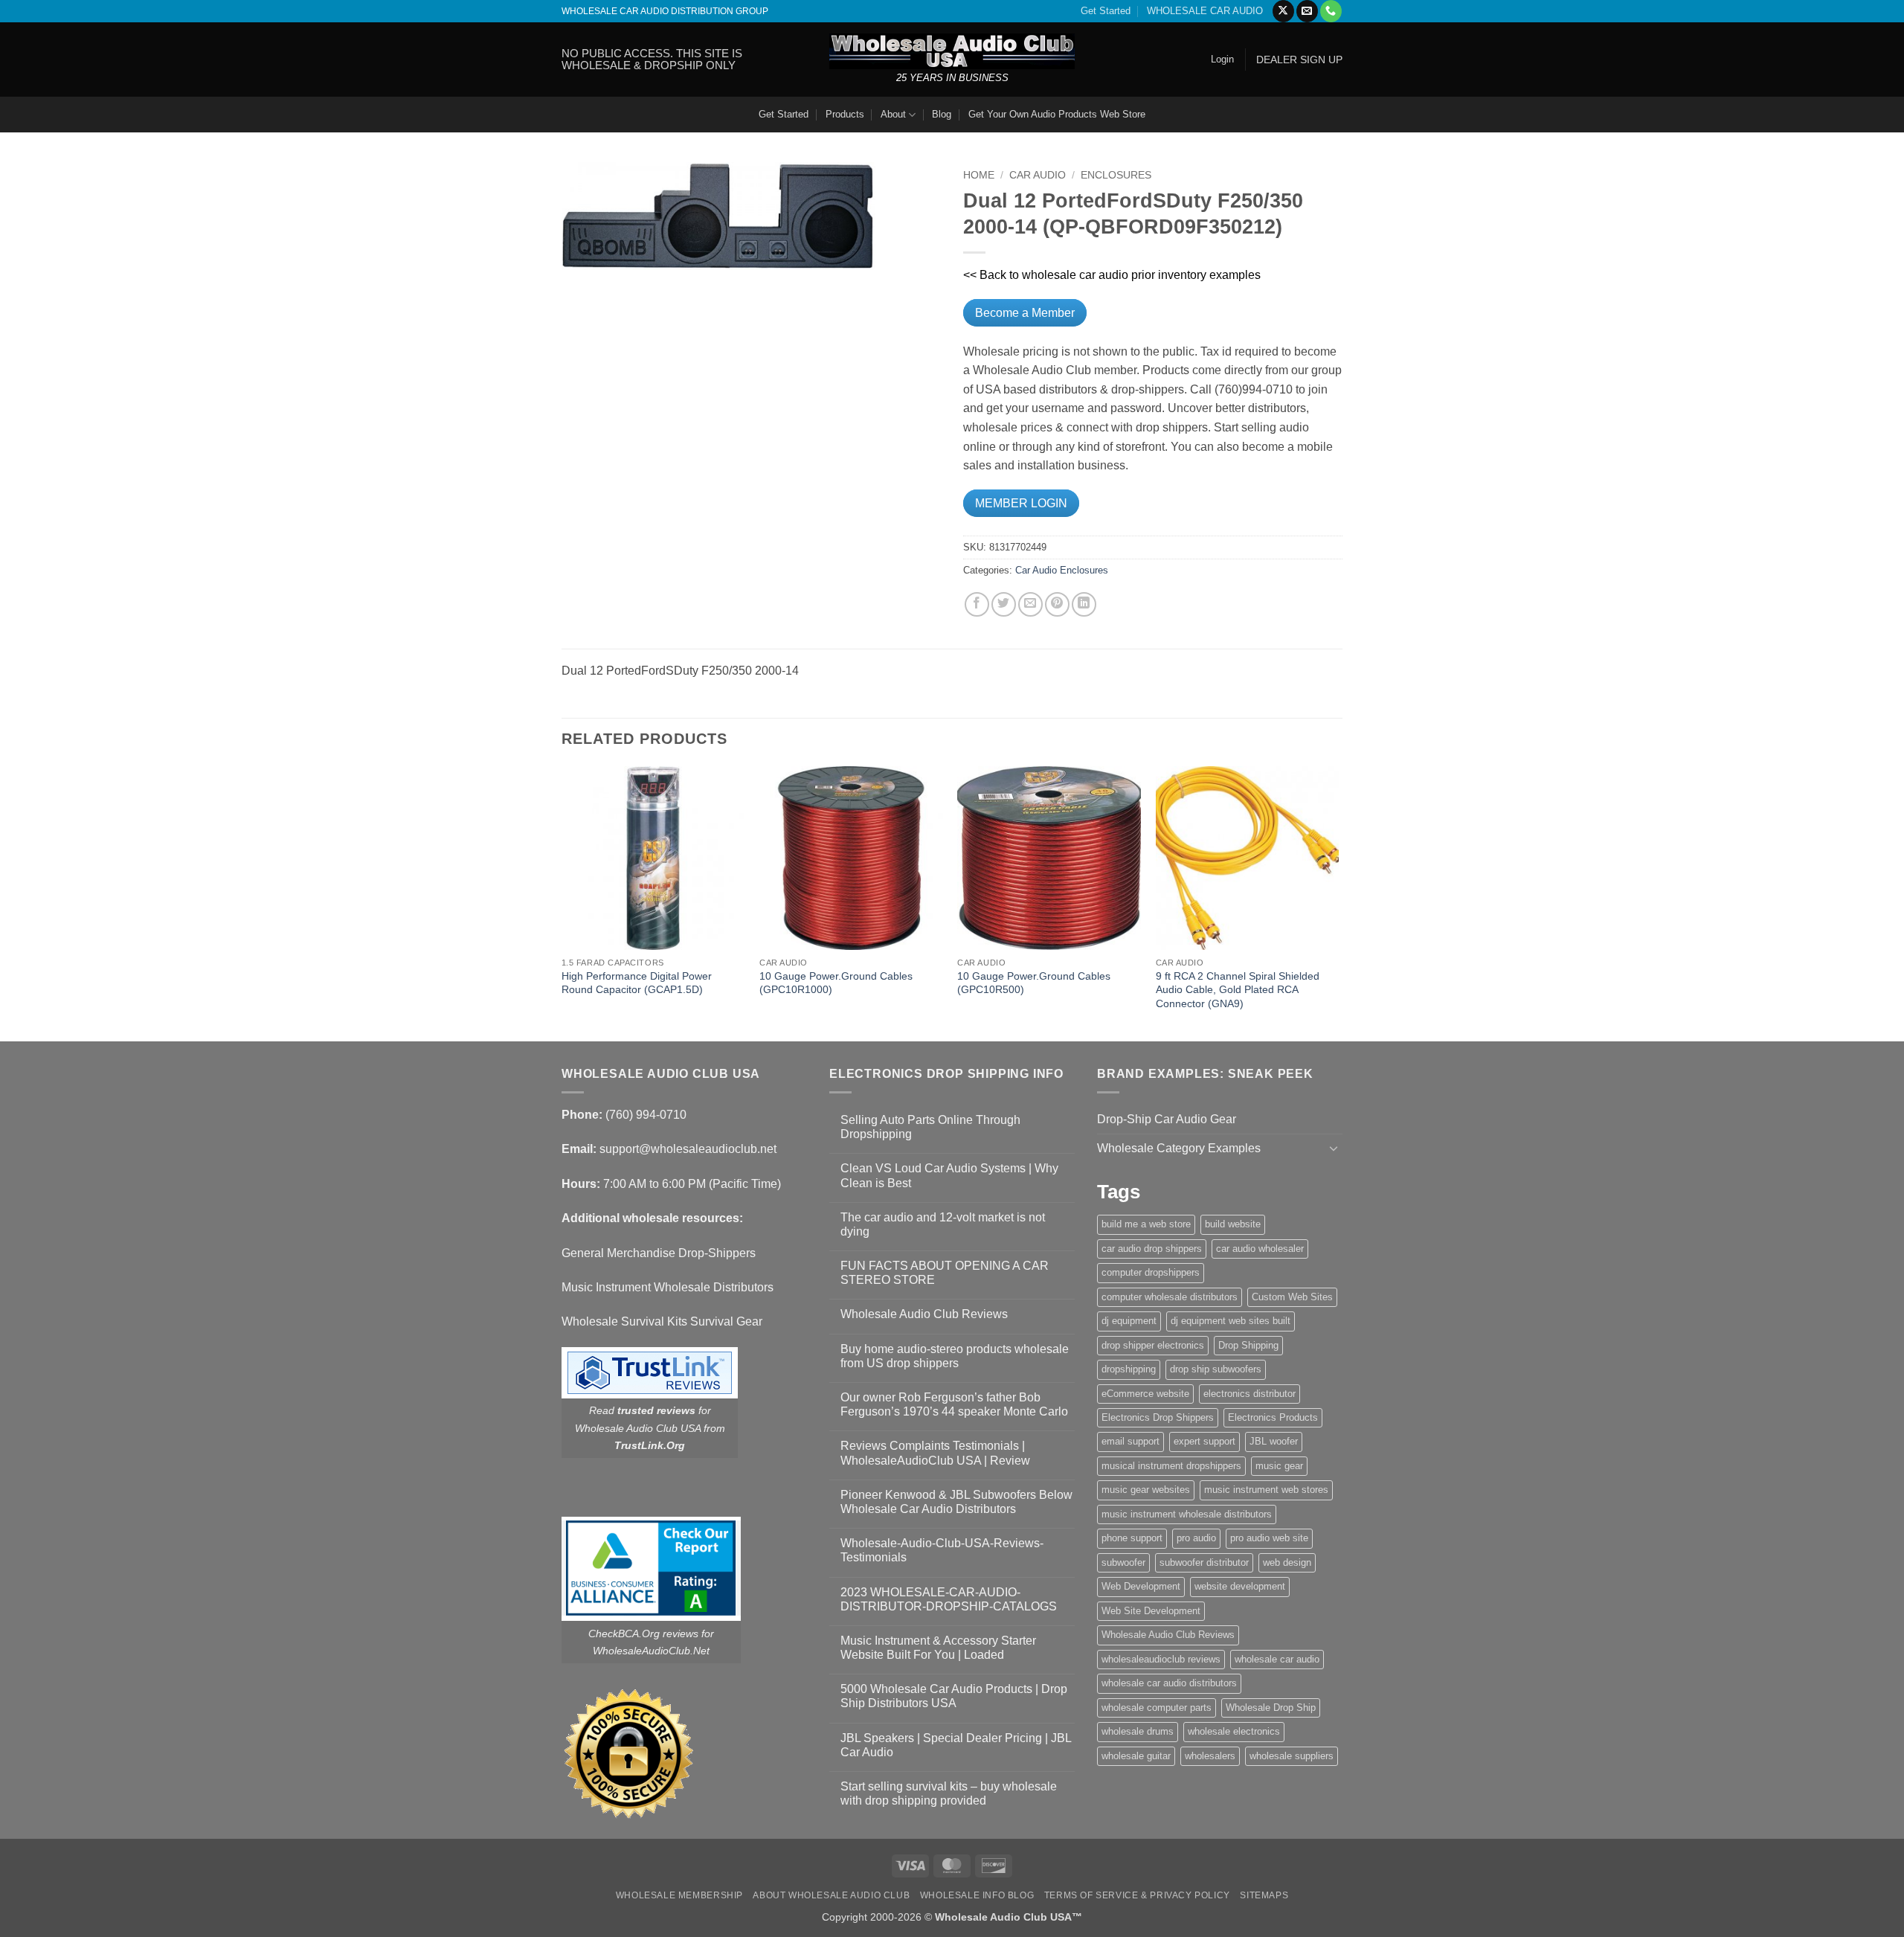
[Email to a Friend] (1030, 604)
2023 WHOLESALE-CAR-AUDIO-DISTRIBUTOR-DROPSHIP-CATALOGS (949, 1599)
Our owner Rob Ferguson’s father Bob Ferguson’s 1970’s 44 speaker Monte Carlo (954, 1404)
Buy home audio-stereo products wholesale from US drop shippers (955, 1356)
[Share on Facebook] (977, 604)
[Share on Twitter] (1004, 604)
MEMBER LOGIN (1021, 503)
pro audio (1196, 1538)
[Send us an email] (1307, 11)
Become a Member (1025, 313)
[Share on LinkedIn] (1084, 604)
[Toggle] (1334, 1148)
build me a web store (1146, 1224)
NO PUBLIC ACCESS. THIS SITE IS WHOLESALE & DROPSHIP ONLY (652, 59)
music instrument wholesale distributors (1187, 1514)
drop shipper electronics (1153, 1345)
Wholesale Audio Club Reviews (924, 1314)
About (893, 114)
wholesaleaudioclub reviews (1161, 1659)
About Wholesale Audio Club (831, 1895)
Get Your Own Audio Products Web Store (1057, 114)
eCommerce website (1145, 1394)
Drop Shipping (1248, 1345)
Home (979, 175)
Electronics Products (1273, 1417)
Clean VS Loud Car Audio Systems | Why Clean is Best (949, 1175)
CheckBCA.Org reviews (643, 1634)
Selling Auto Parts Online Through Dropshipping (930, 1127)
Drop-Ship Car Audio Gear (1167, 1119)
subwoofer (1123, 1562)
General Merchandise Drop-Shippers (659, 1253)
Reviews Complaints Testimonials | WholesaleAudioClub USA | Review (935, 1453)
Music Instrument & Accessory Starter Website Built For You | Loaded (938, 1648)
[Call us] (1331, 11)
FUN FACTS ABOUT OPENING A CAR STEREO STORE (945, 1273)
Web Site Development (1151, 1611)
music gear (1279, 1466)
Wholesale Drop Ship (1271, 1708)
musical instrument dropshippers (1171, 1466)
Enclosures (1116, 175)
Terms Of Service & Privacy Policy (1137, 1895)
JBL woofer (1274, 1441)
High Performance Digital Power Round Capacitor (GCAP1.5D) (637, 983)
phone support (1132, 1538)
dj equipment (1129, 1321)
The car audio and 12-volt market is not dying (943, 1224)
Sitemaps (1264, 1895)
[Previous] (562, 902)
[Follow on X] (1283, 11)
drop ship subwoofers (1216, 1369)
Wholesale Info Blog (977, 1895)
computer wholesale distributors (1170, 1297)
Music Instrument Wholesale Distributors (668, 1287)
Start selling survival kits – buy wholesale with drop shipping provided (949, 1793)
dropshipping (1129, 1369)
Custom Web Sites (1292, 1297)
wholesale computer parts (1157, 1708)
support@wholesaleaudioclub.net (688, 1149)
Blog (942, 114)
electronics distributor (1249, 1394)
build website (1233, 1224)
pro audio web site (1269, 1538)
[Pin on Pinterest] (1057, 604)
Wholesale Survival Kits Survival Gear (662, 1321)
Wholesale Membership (679, 1895)
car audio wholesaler (1260, 1249)
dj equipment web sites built (1231, 1321)
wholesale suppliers (1292, 1756)
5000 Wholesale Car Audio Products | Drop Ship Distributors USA (954, 1696)
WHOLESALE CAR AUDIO (1205, 11)
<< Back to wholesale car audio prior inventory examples (1112, 275)
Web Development (1141, 1586)
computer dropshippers (1151, 1272)
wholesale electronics (1234, 1731)
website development (1240, 1586)
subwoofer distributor (1204, 1562)
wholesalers (1210, 1756)
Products (845, 114)
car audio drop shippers (1152, 1249)
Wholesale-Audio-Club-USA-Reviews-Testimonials (942, 1550)
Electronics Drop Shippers (1158, 1417)
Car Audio (1038, 175)
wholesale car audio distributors (1169, 1683)
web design (1287, 1562)
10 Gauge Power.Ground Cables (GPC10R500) (1034, 983)
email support (1130, 1441)
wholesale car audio (1277, 1659)
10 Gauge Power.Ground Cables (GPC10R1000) (836, 983)
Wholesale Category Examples (1179, 1148)
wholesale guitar (1136, 1756)
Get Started (1106, 11)
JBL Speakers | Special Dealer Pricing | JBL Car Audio (956, 1745)
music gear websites (1146, 1490)
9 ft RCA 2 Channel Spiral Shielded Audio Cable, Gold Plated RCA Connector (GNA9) (1238, 990)
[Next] (1338, 902)
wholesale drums (1138, 1731)
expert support (1205, 1441)
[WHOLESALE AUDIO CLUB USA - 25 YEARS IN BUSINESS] (952, 51)
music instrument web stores (1266, 1490)
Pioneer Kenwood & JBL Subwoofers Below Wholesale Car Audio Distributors (956, 1502)
